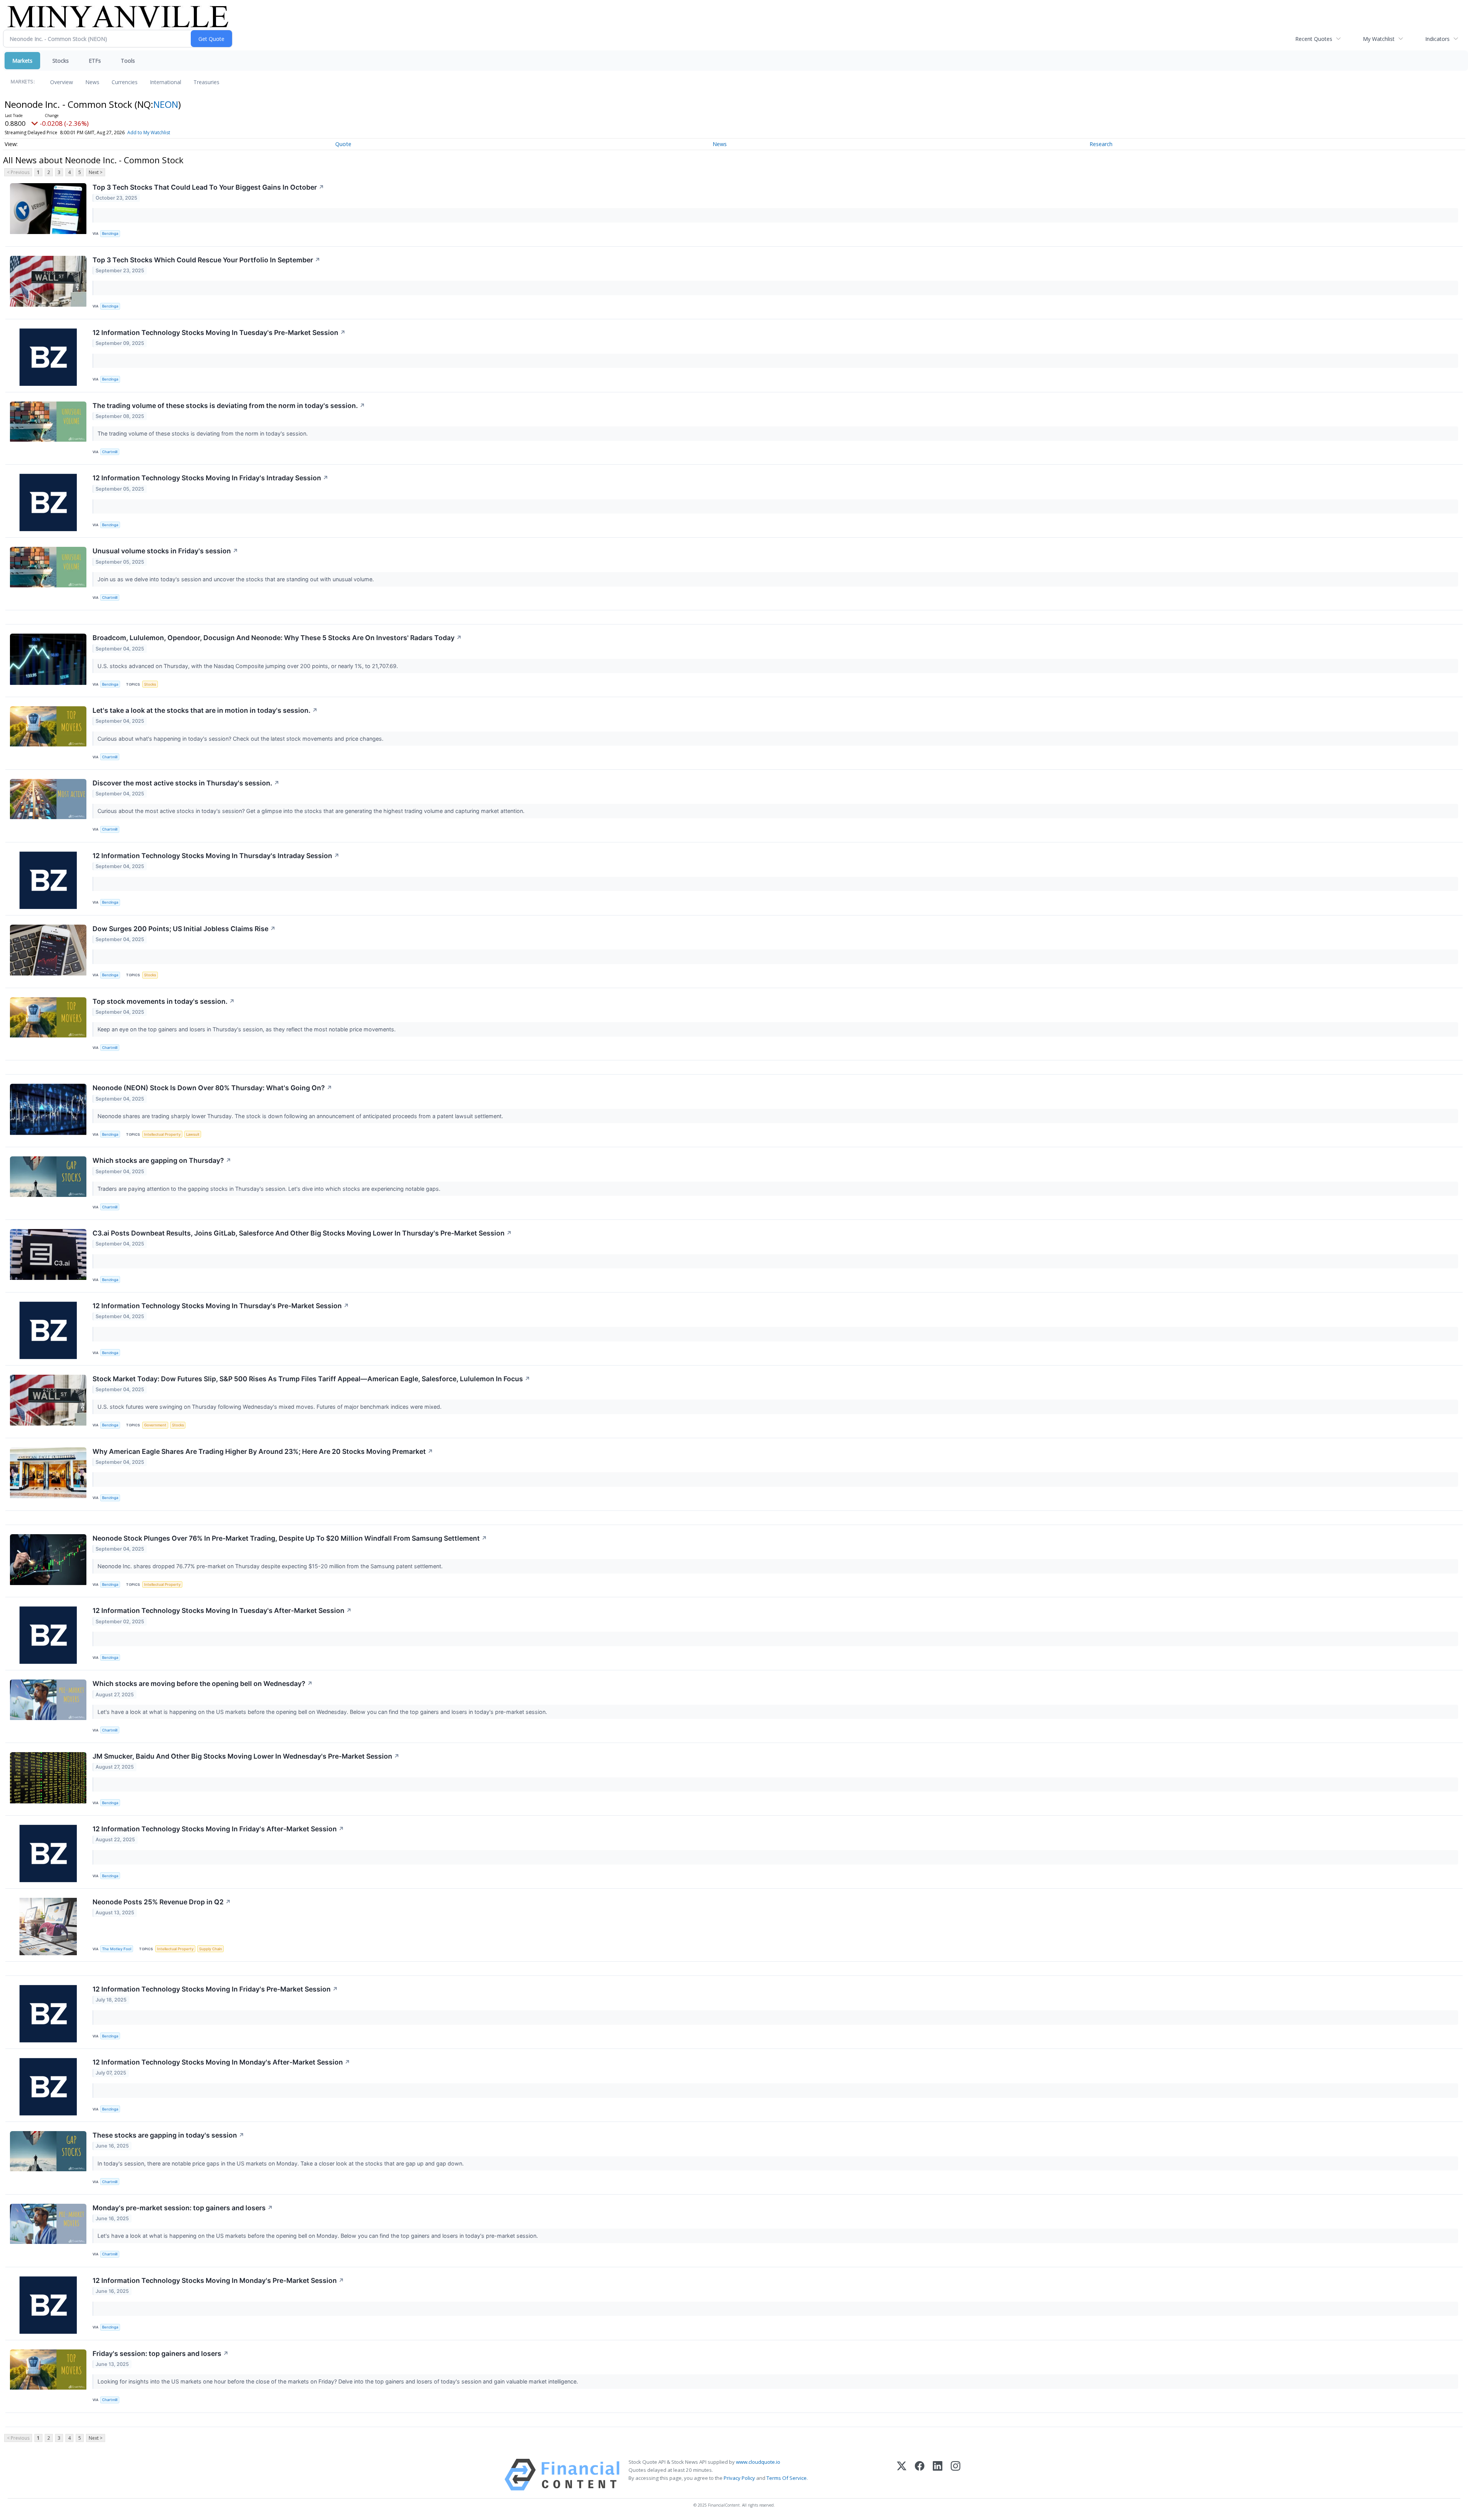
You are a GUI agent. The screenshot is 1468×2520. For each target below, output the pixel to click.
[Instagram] (956, 2475)
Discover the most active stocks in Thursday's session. (186, 783)
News (92, 82)
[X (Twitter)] (902, 2475)
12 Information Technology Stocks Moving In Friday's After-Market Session (218, 1829)
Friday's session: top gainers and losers (161, 2353)
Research (1101, 144)
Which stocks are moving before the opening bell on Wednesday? (203, 1684)
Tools (128, 61)
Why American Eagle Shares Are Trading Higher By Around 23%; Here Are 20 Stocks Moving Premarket (263, 1451)
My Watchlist (1379, 39)
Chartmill (110, 452)
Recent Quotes (1314, 39)
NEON (166, 104)
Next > (96, 172)
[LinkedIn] (938, 2475)
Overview (62, 82)
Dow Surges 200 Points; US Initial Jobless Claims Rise (184, 929)
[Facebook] (920, 2475)
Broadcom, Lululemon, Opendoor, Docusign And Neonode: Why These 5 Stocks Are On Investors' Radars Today (277, 638)
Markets (22, 61)
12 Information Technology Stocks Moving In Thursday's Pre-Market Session (221, 1306)
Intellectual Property (162, 1134)
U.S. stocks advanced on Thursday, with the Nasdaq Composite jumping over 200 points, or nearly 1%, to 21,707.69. (248, 666)
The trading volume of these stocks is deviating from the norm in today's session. (229, 406)
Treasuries (206, 82)
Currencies (125, 82)
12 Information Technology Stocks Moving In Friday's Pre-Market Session (215, 1989)
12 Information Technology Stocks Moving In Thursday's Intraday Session (216, 856)
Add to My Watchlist (149, 133)
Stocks (61, 61)
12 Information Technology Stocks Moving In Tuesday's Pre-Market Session (219, 332)
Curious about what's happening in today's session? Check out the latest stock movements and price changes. (241, 739)
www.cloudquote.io (758, 2462)
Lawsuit (193, 1134)
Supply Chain (211, 1949)
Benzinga (110, 233)
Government (155, 1425)
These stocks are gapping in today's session (168, 2135)
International (166, 82)
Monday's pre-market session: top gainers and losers (183, 2208)
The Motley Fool (117, 1949)
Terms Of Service (787, 2478)
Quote (343, 144)
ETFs (95, 61)
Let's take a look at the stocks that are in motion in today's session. (205, 710)
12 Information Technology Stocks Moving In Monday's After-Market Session (221, 2062)
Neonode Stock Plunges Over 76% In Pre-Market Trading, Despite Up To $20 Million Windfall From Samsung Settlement (290, 1538)
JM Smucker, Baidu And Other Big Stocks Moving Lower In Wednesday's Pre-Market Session (246, 1756)
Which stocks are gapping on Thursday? (162, 1160)
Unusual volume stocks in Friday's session (165, 551)
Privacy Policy (739, 2478)
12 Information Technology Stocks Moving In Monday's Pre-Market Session (218, 2280)
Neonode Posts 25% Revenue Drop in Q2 (162, 1902)
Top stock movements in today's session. (164, 1001)
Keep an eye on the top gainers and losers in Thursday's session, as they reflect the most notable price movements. (247, 1029)
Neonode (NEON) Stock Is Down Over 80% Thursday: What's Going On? (212, 1088)
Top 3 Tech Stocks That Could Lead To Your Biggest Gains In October (208, 187)
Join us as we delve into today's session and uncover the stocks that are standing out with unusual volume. (236, 579)
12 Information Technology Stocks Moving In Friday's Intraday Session (210, 478)
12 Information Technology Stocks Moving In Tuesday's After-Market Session (222, 1610)
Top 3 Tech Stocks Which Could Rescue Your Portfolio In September (206, 260)
